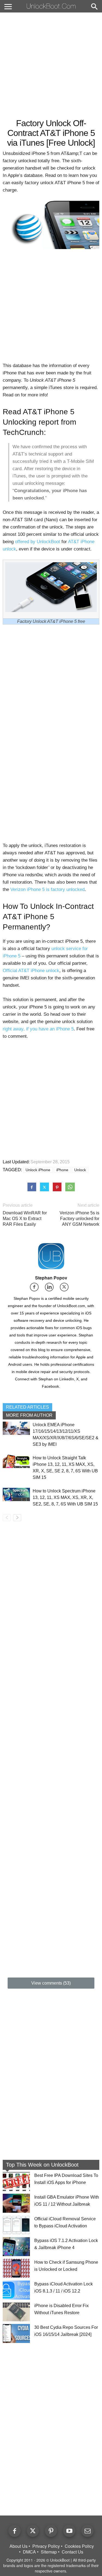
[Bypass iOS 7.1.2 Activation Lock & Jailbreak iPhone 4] (16, 2247)
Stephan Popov (51, 1278)
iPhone (62, 1170)
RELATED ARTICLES (27, 1407)
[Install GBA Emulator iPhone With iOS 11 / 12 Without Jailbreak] (16, 2203)
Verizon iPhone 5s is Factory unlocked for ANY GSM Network (79, 1219)
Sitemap (49, 2552)
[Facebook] (36, 1289)
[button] (94, 7)
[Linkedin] (51, 1289)
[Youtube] (69, 2531)
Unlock (80, 1170)
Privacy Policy (46, 2546)
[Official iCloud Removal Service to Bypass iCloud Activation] (16, 2225)
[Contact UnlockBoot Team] (87, 2531)
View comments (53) (51, 1983)
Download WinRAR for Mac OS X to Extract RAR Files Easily (25, 1219)
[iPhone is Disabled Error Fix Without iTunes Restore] (16, 2312)
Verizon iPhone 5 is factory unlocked (47, 889)
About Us (18, 2546)
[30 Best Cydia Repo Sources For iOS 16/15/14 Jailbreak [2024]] (16, 2333)
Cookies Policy (79, 2546)
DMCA (29, 2552)
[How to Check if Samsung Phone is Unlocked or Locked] (16, 2268)
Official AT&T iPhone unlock (31, 971)
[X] (66, 1289)
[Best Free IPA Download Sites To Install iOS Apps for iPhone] (16, 2182)
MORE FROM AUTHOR (29, 1415)
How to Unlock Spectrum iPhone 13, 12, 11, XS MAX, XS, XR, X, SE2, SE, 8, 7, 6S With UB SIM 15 (65, 1497)
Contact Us (72, 2552)
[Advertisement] (51, 65)
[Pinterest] (51, 2531)
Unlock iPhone (38, 1170)
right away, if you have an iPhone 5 (38, 1029)
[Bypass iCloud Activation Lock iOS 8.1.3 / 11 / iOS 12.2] (16, 2290)
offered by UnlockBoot (38, 542)
